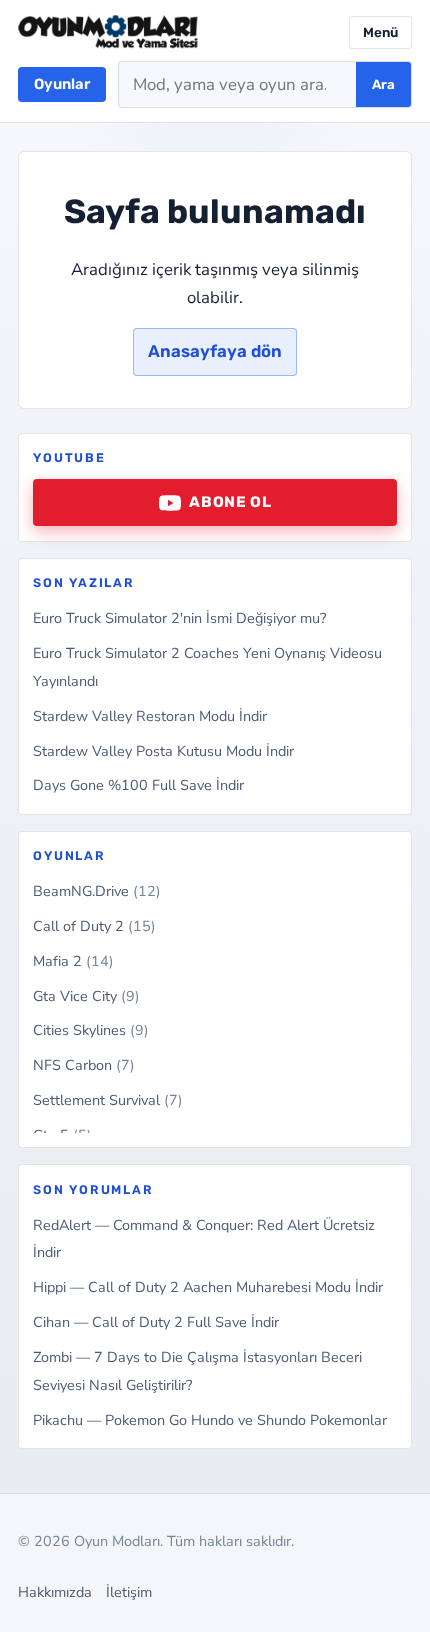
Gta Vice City (86, 996)
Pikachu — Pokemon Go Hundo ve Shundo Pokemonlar (210, 1420)
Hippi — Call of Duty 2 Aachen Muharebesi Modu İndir (208, 1287)
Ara (383, 84)
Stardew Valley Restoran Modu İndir (150, 716)
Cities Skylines (91, 1030)
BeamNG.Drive (97, 891)
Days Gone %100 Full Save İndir (138, 785)
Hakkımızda (55, 1592)
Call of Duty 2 (94, 926)
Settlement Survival (108, 1100)
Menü (380, 32)
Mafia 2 (73, 961)
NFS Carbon (84, 1065)
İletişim (129, 1592)
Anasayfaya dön (215, 351)
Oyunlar (62, 84)
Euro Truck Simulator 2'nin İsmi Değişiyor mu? (179, 618)
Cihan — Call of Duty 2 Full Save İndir (156, 1322)
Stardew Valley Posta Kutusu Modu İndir (163, 751)
